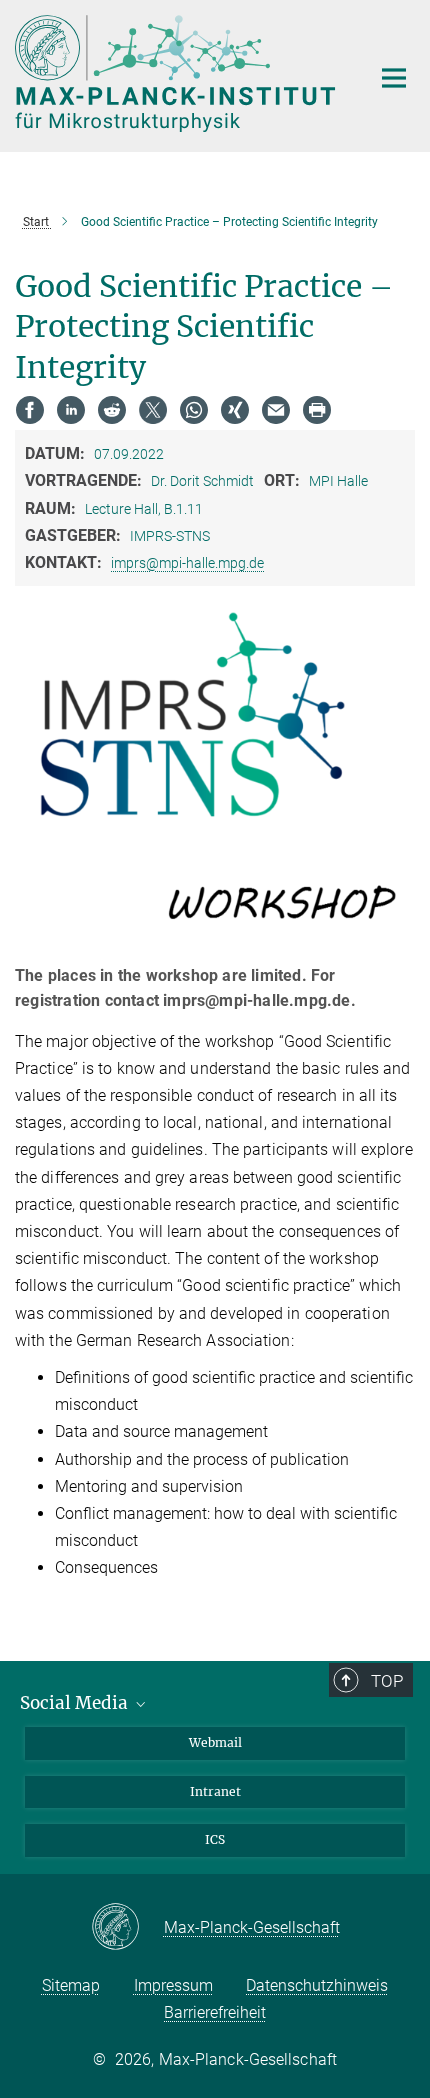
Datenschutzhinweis (317, 1985)
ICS (215, 1839)
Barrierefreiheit (215, 2012)
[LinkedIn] (71, 410)
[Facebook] (30, 410)
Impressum (173, 1985)
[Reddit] (112, 410)
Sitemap (71, 1985)
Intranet (215, 1791)
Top (387, 1681)
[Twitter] (153, 410)
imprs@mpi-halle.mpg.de (187, 563)
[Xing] (235, 410)
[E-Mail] (276, 410)
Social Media (76, 1703)
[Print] (317, 410)
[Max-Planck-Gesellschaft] (127, 1928)
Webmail (215, 1742)
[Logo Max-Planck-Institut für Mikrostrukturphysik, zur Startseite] (177, 73)
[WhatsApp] (194, 410)
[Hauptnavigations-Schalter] (394, 78)
